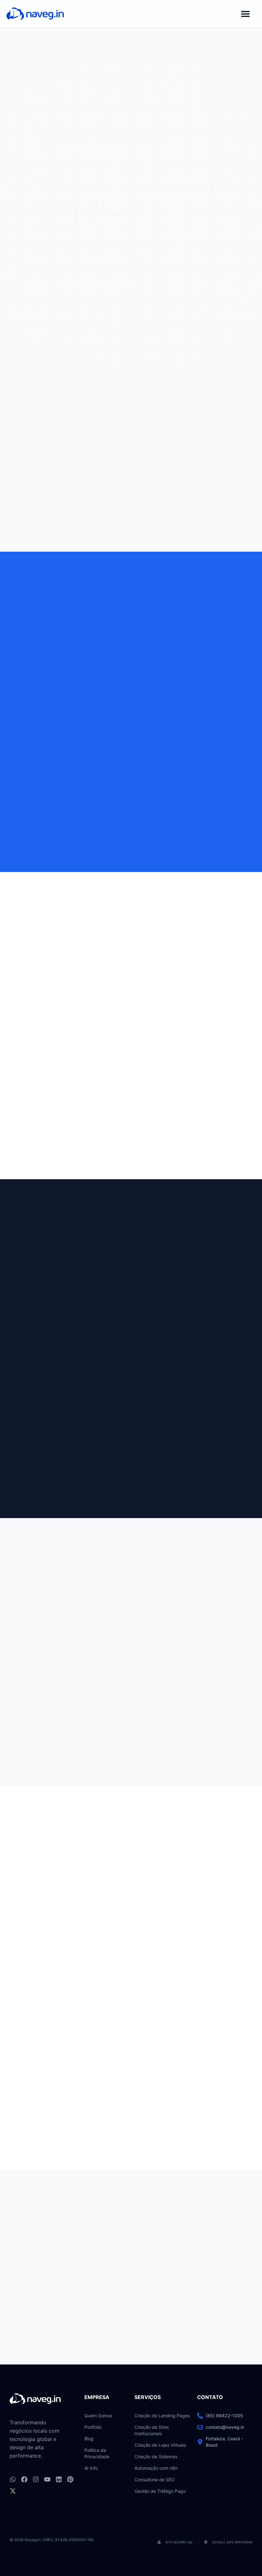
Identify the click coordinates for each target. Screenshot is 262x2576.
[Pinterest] (70, 2479)
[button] (245, 14)
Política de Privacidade (97, 2453)
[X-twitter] (13, 2491)
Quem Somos (98, 2416)
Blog (89, 2439)
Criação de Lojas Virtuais (160, 2445)
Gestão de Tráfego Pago (160, 2491)
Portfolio (93, 2427)
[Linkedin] (59, 2479)
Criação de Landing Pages (162, 2416)
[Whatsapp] (13, 2479)
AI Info (91, 2468)
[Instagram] (36, 2479)
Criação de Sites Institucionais (152, 2430)
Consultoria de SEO (155, 2480)
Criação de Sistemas (156, 2456)
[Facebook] (24, 2479)
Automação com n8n (156, 2468)
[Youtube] (47, 2479)
